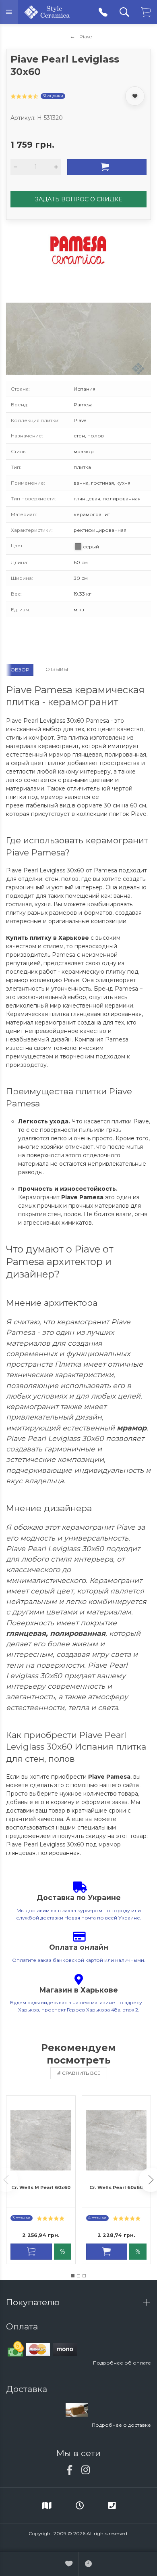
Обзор (20, 670)
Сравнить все (81, 2073)
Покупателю (34, 2302)
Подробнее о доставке (121, 2425)
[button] (73, 2276)
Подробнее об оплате (122, 2363)
